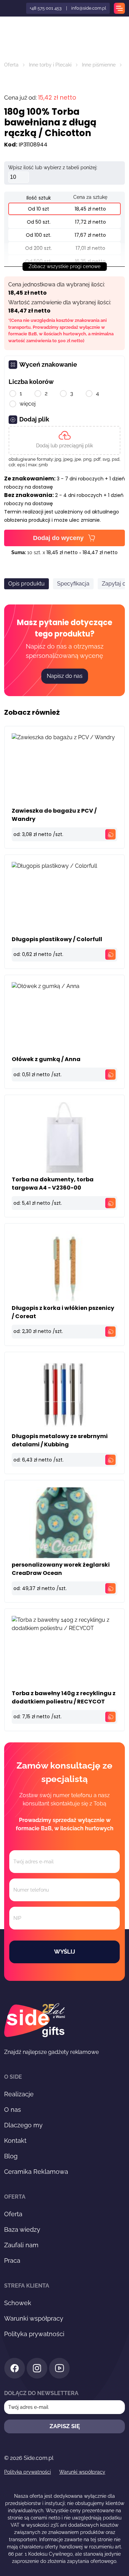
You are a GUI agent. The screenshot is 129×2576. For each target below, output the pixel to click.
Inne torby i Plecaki (50, 65)
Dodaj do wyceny (58, 538)
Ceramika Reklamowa (36, 2172)
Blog (11, 2156)
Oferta (11, 65)
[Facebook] (15, 2369)
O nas (13, 2110)
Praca (12, 2261)
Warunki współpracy (34, 2318)
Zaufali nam (21, 2245)
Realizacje (19, 2094)
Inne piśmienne (99, 65)
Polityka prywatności (34, 2334)
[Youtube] (59, 2369)
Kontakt (15, 2141)
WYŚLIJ (64, 1952)
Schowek (18, 2303)
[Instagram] (37, 2369)
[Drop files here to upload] (64, 440)
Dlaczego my (23, 2125)
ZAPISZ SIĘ (65, 2426)
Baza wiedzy (22, 2229)
